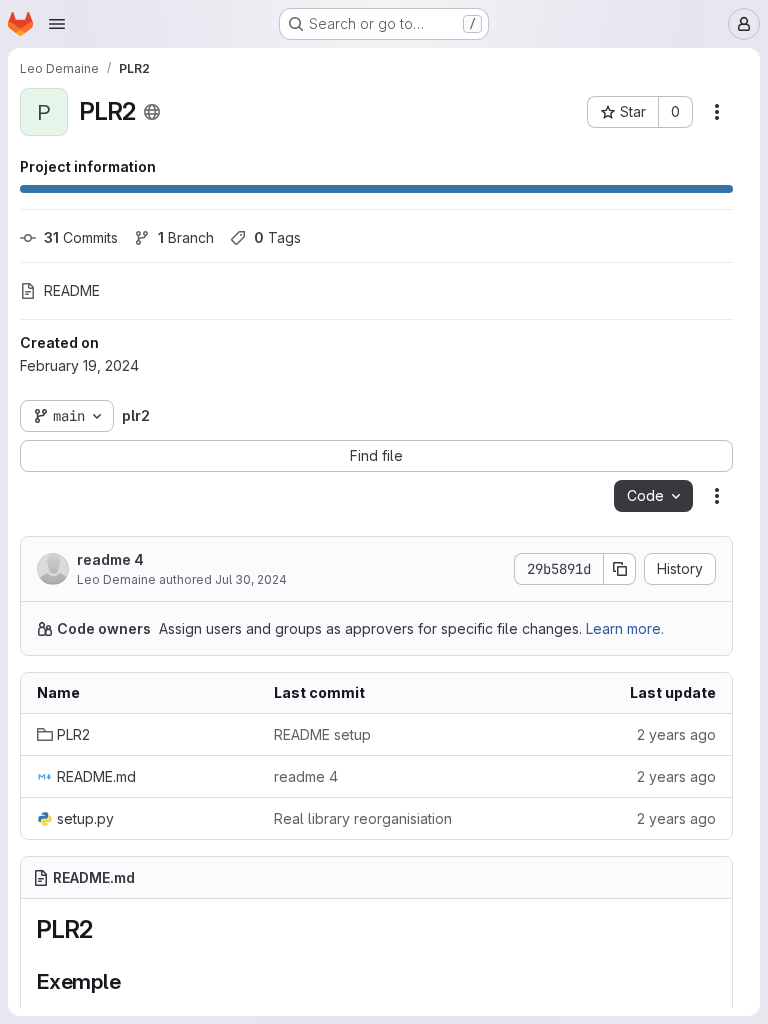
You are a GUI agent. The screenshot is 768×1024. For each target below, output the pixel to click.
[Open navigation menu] (57, 24)
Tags (277, 237)
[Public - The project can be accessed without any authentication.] (152, 112)
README (72, 290)
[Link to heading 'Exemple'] (132, 981)
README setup (322, 734)
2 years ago (676, 734)
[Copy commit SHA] (620, 569)
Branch (186, 237)
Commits (81, 237)
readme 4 (110, 559)
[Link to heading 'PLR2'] (106, 929)
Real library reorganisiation (363, 818)
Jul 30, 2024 (251, 579)
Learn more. (625, 628)
